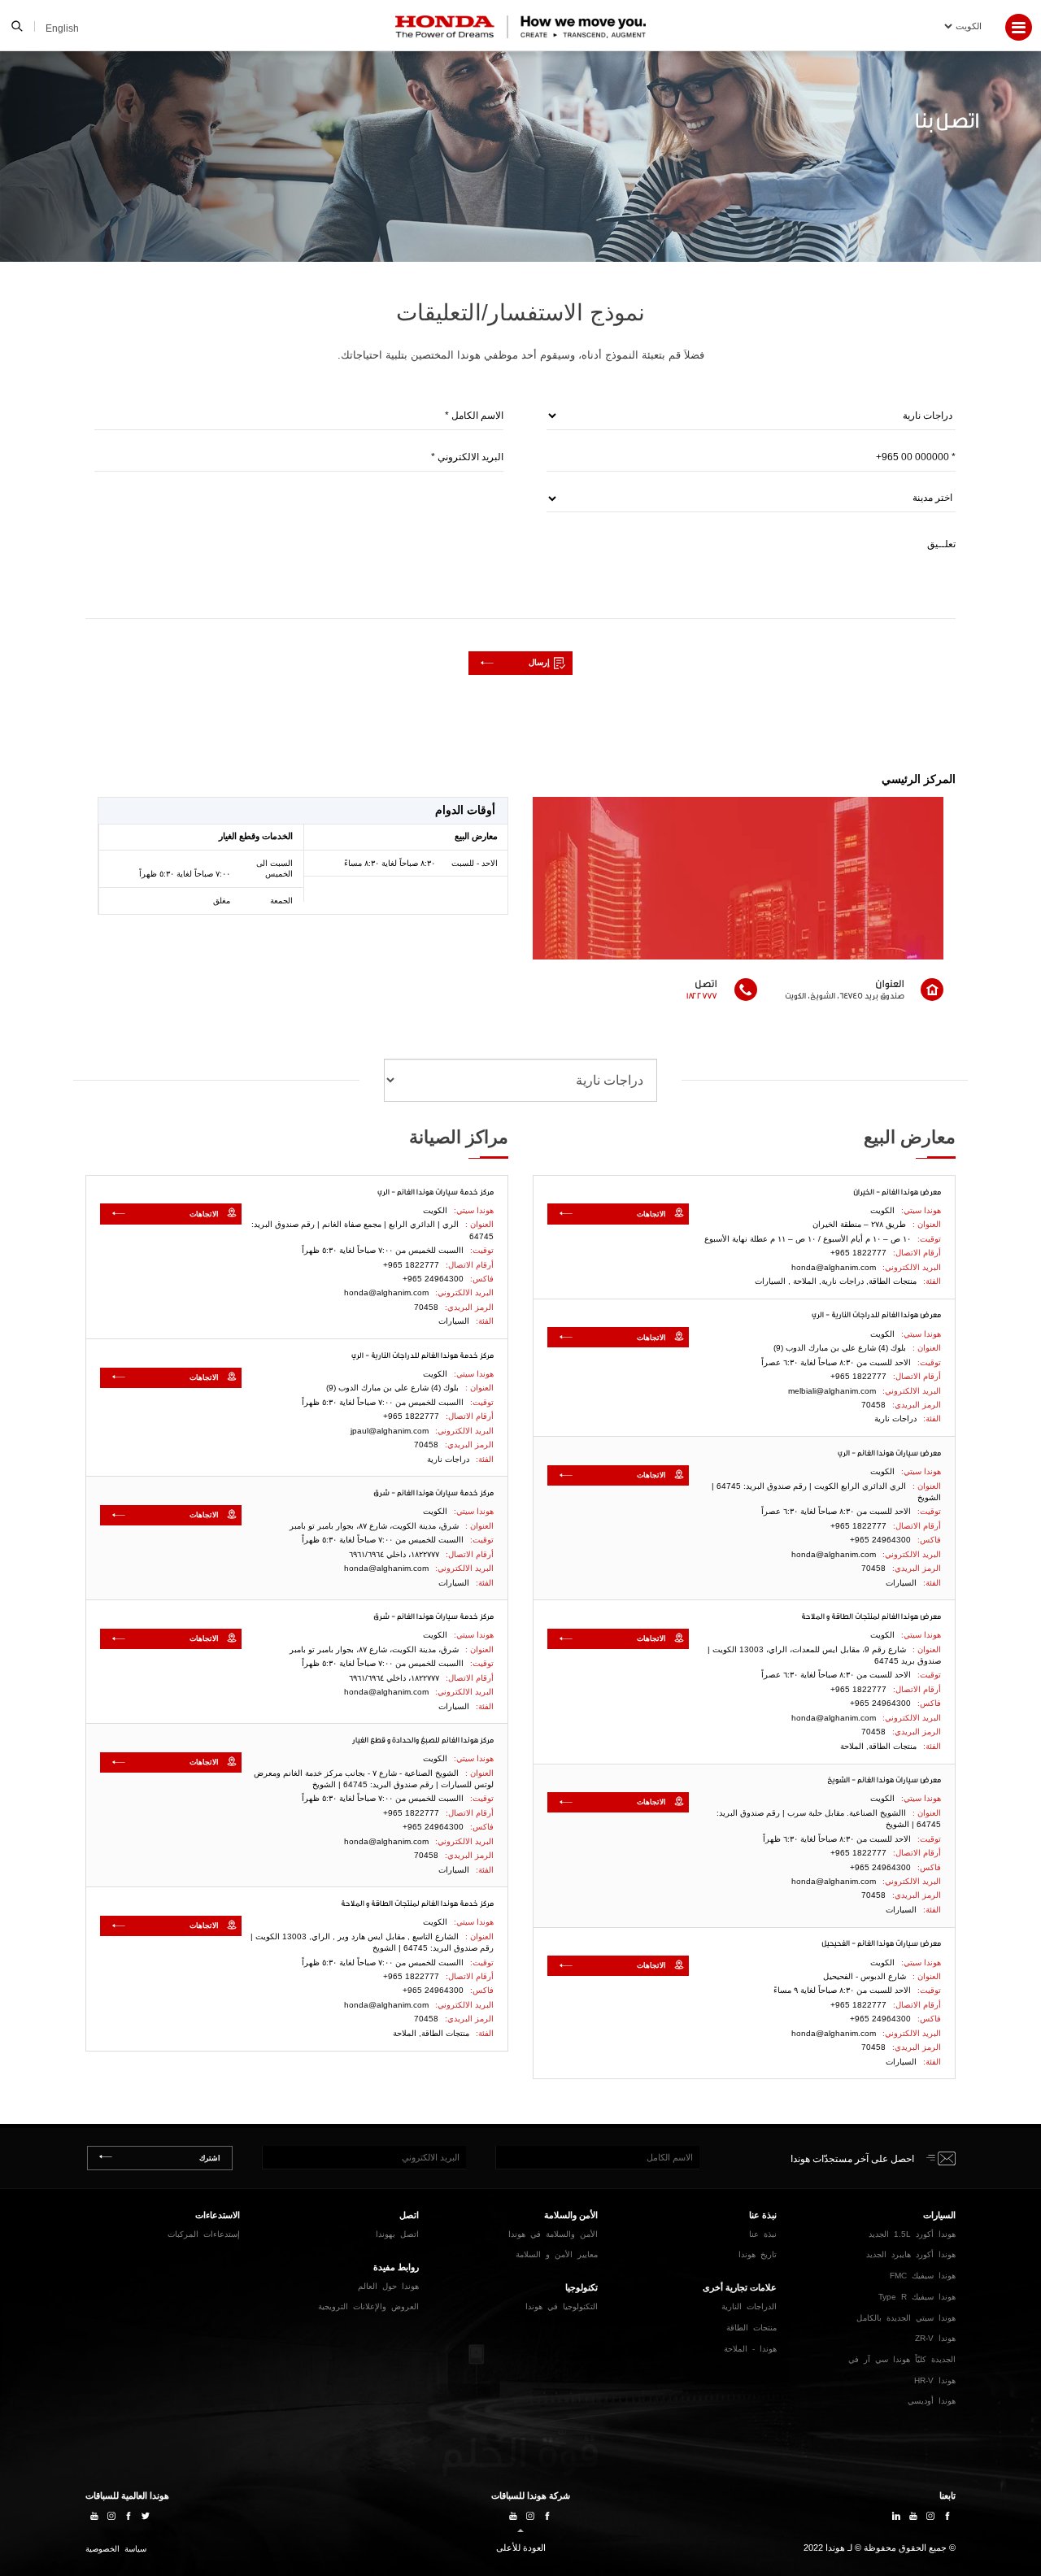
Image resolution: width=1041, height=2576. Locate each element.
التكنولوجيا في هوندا (562, 2306)
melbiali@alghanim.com (832, 1391)
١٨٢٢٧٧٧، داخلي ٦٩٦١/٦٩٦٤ (394, 1554)
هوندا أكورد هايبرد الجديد (911, 2254)
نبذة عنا (763, 2234)
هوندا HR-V (935, 2380)
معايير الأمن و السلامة (557, 2254)
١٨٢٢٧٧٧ (702, 995)
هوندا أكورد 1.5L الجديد (912, 2234)
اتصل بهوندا (397, 2234)
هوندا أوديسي (932, 2401)
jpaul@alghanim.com (390, 1431)
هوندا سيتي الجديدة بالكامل (906, 2318)
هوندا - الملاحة (750, 2349)
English (62, 28)
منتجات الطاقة (751, 2328)
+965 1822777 (858, 1253)
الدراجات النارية (749, 2306)
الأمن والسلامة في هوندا (553, 2234)
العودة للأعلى (521, 2548)
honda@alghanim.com (834, 1267)
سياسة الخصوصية (116, 2549)
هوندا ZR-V (935, 2338)
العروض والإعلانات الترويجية (368, 2306)
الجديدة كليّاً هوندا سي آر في (902, 2359)
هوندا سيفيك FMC (923, 2276)
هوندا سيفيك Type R (917, 2297)
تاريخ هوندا (758, 2254)
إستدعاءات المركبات (204, 2234)
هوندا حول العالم (388, 2286)
